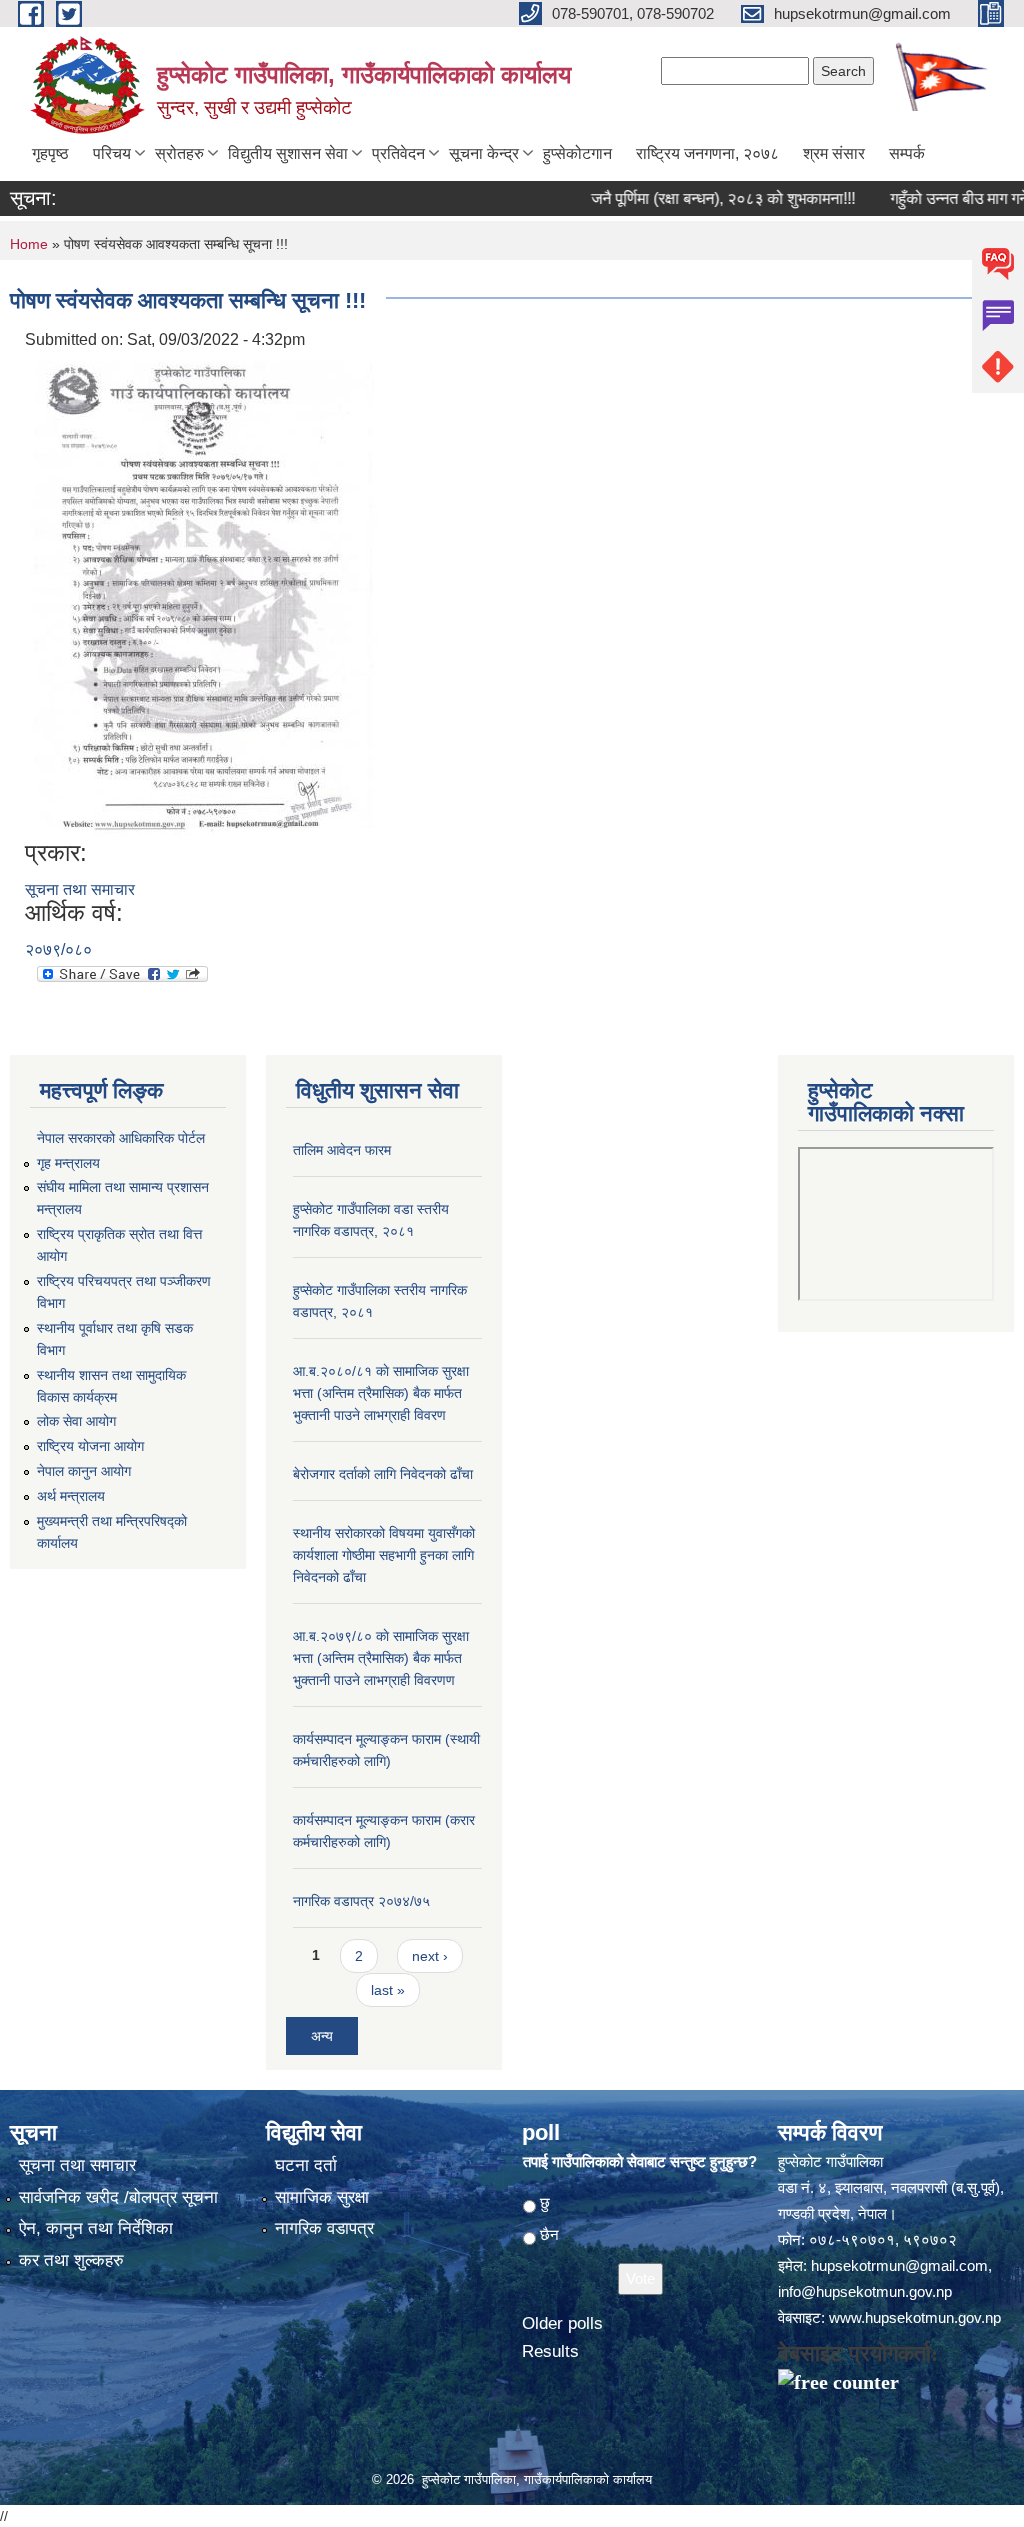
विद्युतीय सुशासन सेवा (288, 153)
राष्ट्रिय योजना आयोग (90, 1446)
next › (430, 1956)
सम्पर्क (907, 153)
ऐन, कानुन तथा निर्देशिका (96, 2228)
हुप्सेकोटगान (577, 153)
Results (550, 2351)
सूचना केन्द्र (484, 153)
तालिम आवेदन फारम (342, 1150)
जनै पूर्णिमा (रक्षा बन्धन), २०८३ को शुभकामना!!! (695, 198)
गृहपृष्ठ (50, 153)
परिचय (112, 153)
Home (29, 244)
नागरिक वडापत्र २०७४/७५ (361, 1901)
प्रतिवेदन (398, 153)
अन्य (322, 2036)
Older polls (562, 2323)
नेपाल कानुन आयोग (84, 1471)
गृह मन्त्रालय (68, 1163)
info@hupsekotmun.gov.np (865, 2291)
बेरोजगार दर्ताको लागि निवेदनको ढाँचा (383, 1474)
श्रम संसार (834, 153)
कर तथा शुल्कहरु (71, 2260)
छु (545, 2202)
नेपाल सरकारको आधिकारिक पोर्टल (121, 1138)
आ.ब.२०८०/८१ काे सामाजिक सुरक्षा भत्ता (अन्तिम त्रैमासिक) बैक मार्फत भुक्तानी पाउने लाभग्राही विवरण (381, 1393)
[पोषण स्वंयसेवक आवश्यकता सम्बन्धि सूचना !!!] (204, 594)
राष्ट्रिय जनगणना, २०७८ (707, 153)
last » (388, 1990)
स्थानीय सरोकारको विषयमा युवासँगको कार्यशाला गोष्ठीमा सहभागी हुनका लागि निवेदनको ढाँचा (384, 1555)
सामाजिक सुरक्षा (322, 2197)
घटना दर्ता (306, 2165)
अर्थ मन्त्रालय (71, 1496)
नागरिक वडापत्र (324, 2228)
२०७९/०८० (58, 949)
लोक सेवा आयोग (76, 1421)
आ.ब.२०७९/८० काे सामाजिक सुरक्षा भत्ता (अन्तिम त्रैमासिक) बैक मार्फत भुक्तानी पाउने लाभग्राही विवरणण (381, 1658)
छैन (549, 2234)
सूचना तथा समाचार (80, 889)
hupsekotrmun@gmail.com (899, 2265)
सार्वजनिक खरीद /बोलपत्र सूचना (118, 2197)
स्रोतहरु (179, 153)
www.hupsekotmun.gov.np (915, 2317)
